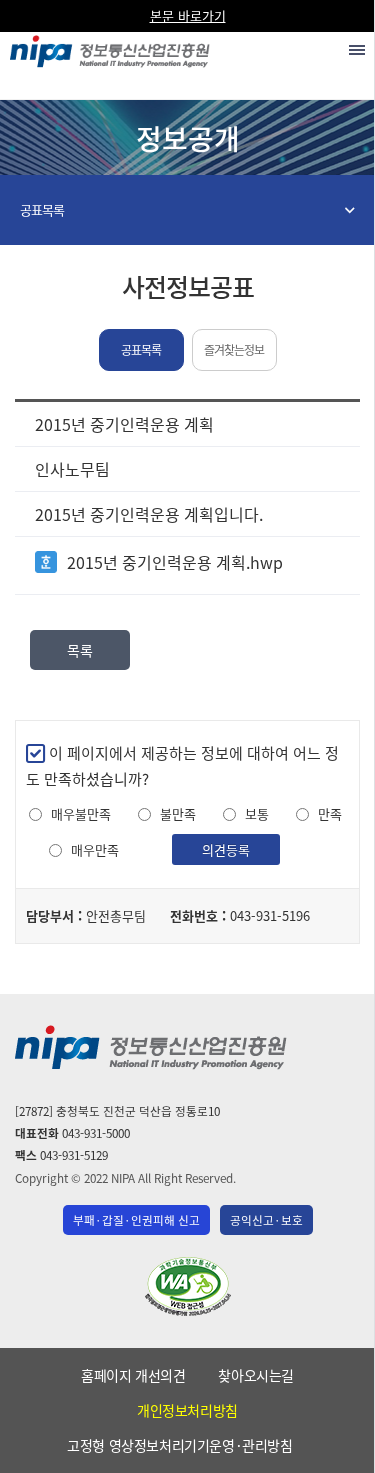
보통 (257, 814)
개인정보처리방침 (187, 1410)
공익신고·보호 (266, 1220)
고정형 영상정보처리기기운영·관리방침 (179, 1445)
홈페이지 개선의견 (133, 1375)
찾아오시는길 (256, 1375)
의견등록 (226, 849)
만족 (330, 814)
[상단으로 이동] (340, 1449)
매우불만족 (81, 814)
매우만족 (95, 850)
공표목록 (42, 209)
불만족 (178, 814)
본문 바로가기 (188, 15)
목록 (80, 650)
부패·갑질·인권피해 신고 (136, 1220)
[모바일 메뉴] (357, 50)
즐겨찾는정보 (234, 350)
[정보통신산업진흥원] (110, 47)
